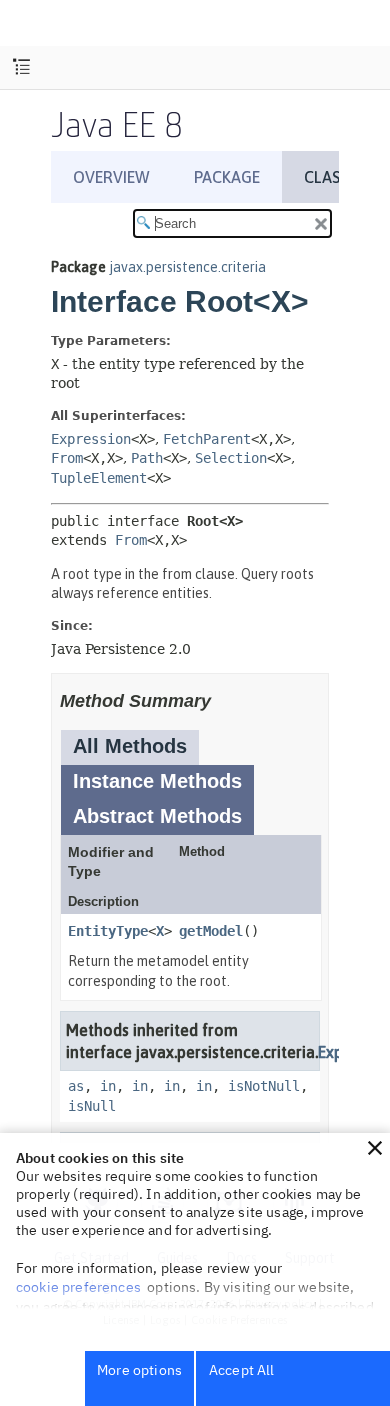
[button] (375, 1148)
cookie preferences (78, 1287)
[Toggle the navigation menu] (21, 67)
